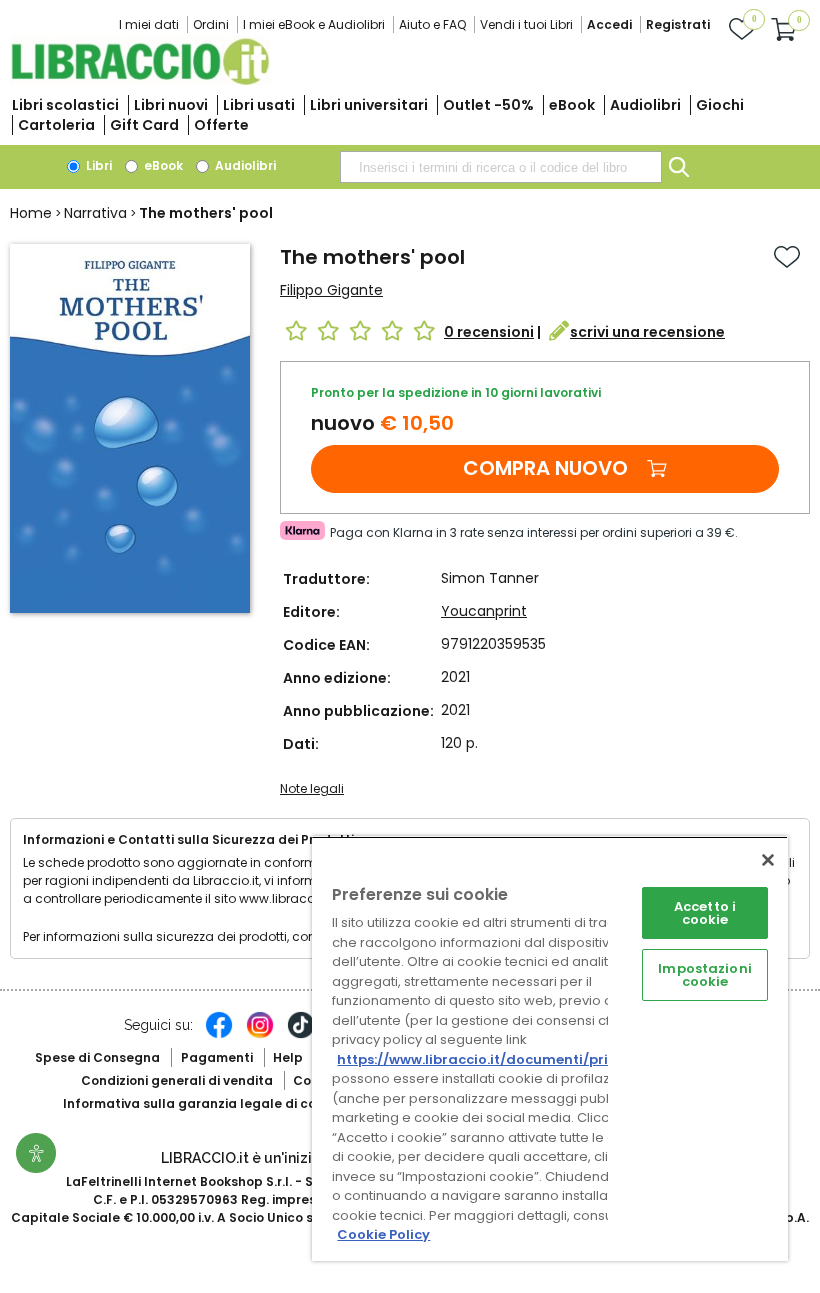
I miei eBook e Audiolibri (314, 24)
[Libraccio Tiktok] (301, 1035)
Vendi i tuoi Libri (526, 24)
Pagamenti (217, 1057)
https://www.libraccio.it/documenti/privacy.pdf (503, 1059)
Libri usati (259, 105)
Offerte (221, 125)
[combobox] (501, 167)
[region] (550, 1048)
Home (31, 213)
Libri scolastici (65, 105)
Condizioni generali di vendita (177, 1080)
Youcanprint (484, 611)
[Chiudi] (768, 860)
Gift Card (144, 125)
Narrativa (95, 213)
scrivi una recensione (647, 332)
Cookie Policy (383, 1234)
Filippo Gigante (331, 290)
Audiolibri (645, 105)
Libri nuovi (171, 105)
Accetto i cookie (705, 913)
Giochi (720, 105)
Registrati (678, 24)
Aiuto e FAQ (432, 24)
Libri (97, 165)
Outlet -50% (488, 105)
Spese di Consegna (97, 1057)
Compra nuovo (545, 468)
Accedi (609, 24)
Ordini (211, 24)
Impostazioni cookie (705, 975)
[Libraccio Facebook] (219, 1035)
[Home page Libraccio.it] (140, 80)
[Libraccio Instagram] (260, 1035)
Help (288, 1057)
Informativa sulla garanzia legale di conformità (218, 1103)
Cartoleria (56, 125)
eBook (572, 105)
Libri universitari (369, 105)
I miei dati (149, 24)
